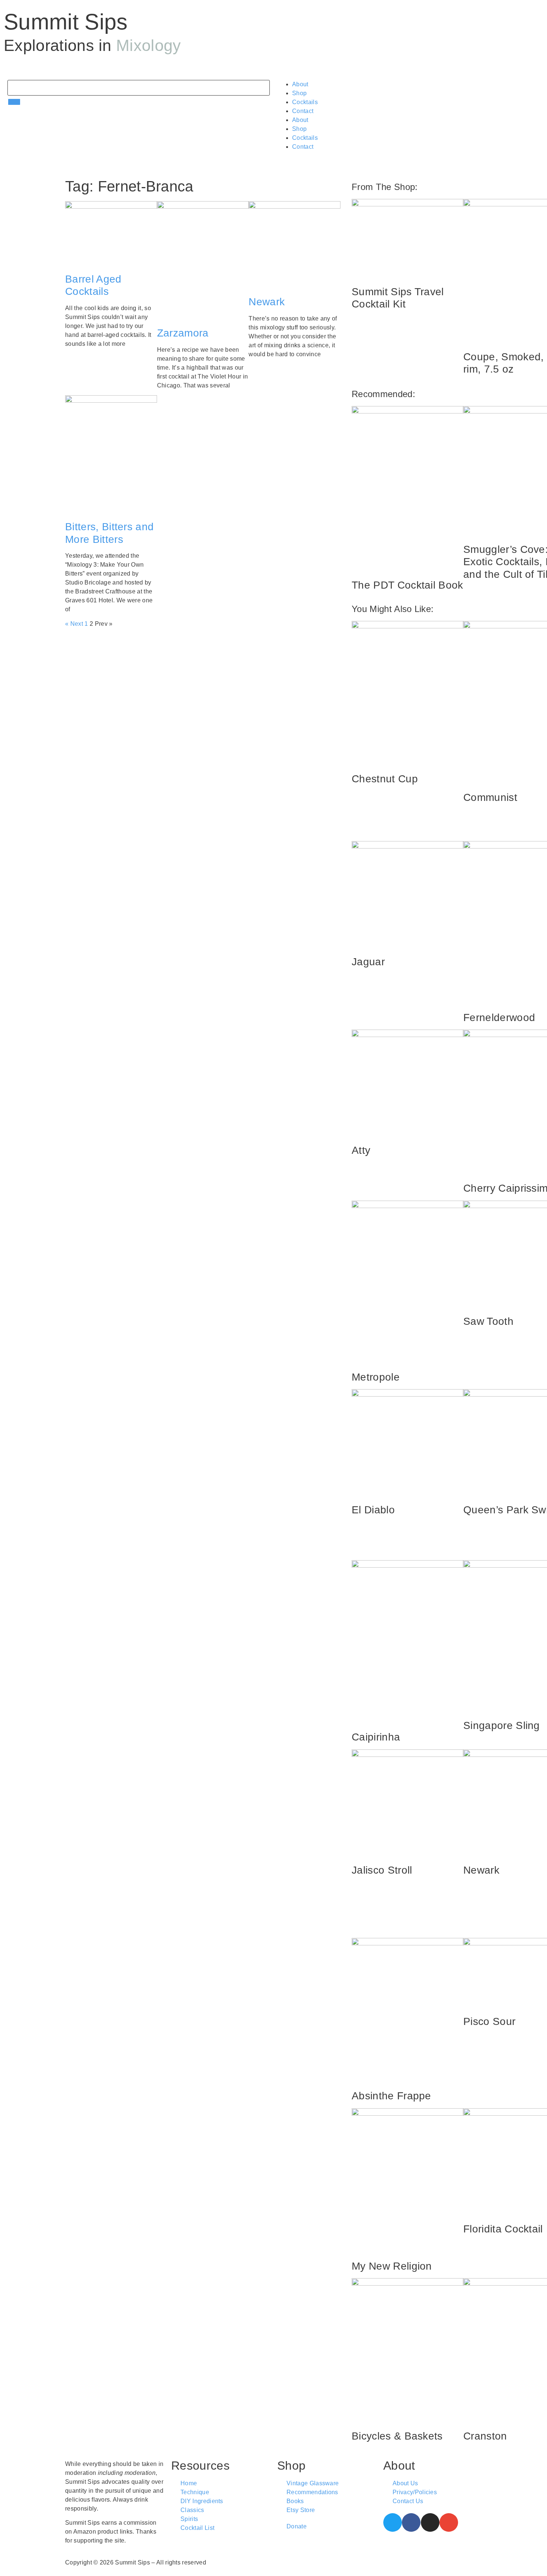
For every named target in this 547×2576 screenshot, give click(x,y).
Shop (299, 93)
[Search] (14, 102)
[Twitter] (393, 2522)
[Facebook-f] (411, 2522)
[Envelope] (449, 2522)
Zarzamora (183, 333)
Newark (267, 302)
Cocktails (305, 102)
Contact (303, 111)
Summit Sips (66, 22)
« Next (74, 624)
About (300, 84)
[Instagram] (430, 2522)
